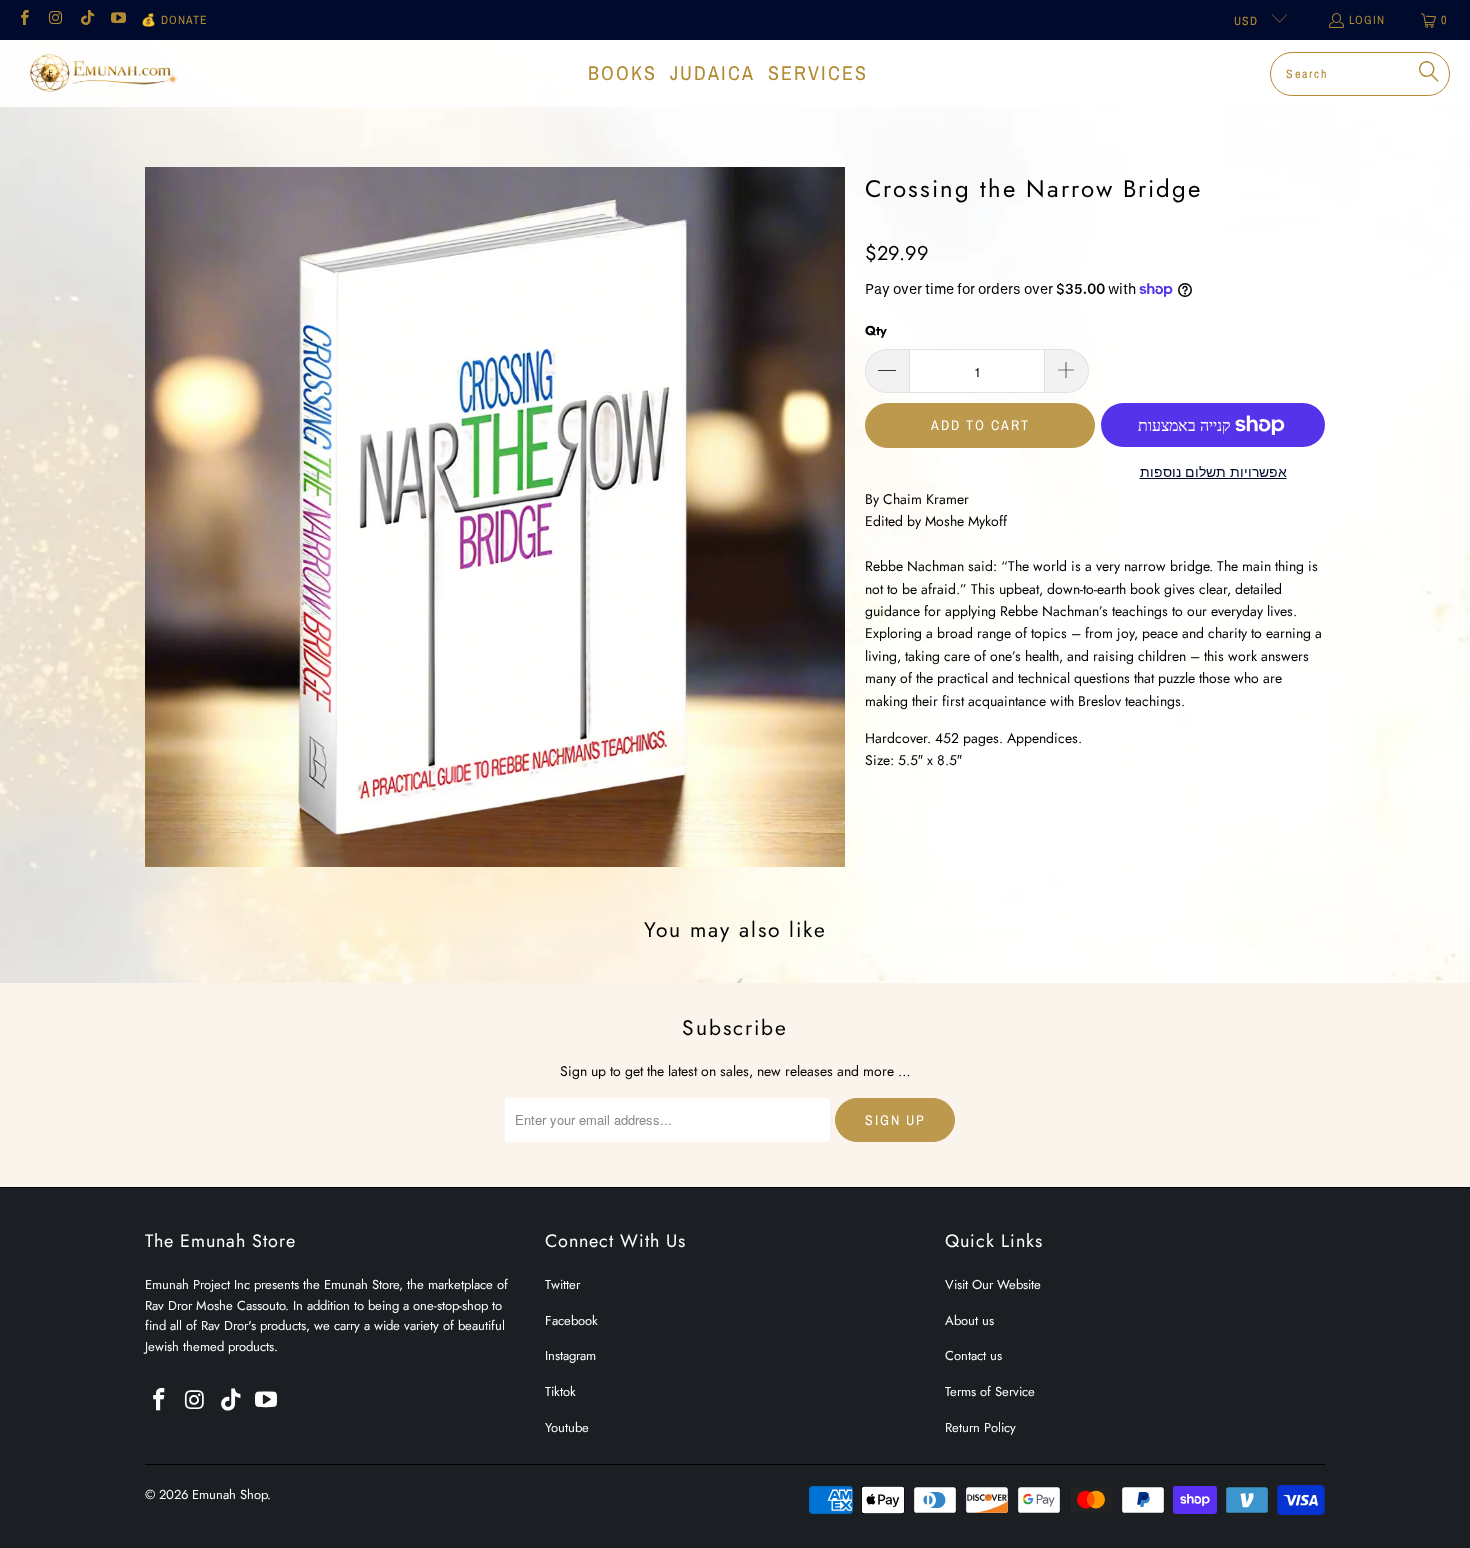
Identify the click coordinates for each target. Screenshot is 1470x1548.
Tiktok (560, 1391)
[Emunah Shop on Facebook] (23, 20)
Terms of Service (990, 1391)
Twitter (562, 1284)
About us (969, 1320)
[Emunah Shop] (102, 73)
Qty (876, 330)
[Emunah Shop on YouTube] (117, 20)
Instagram (570, 1355)
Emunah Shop (229, 1494)
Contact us (973, 1355)
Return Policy (980, 1427)
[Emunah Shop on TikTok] (86, 20)
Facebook (571, 1320)
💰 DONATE (174, 20)
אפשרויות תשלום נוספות (1213, 472)
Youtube (567, 1427)
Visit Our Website (993, 1284)
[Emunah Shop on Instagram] (54, 20)
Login (1367, 20)
